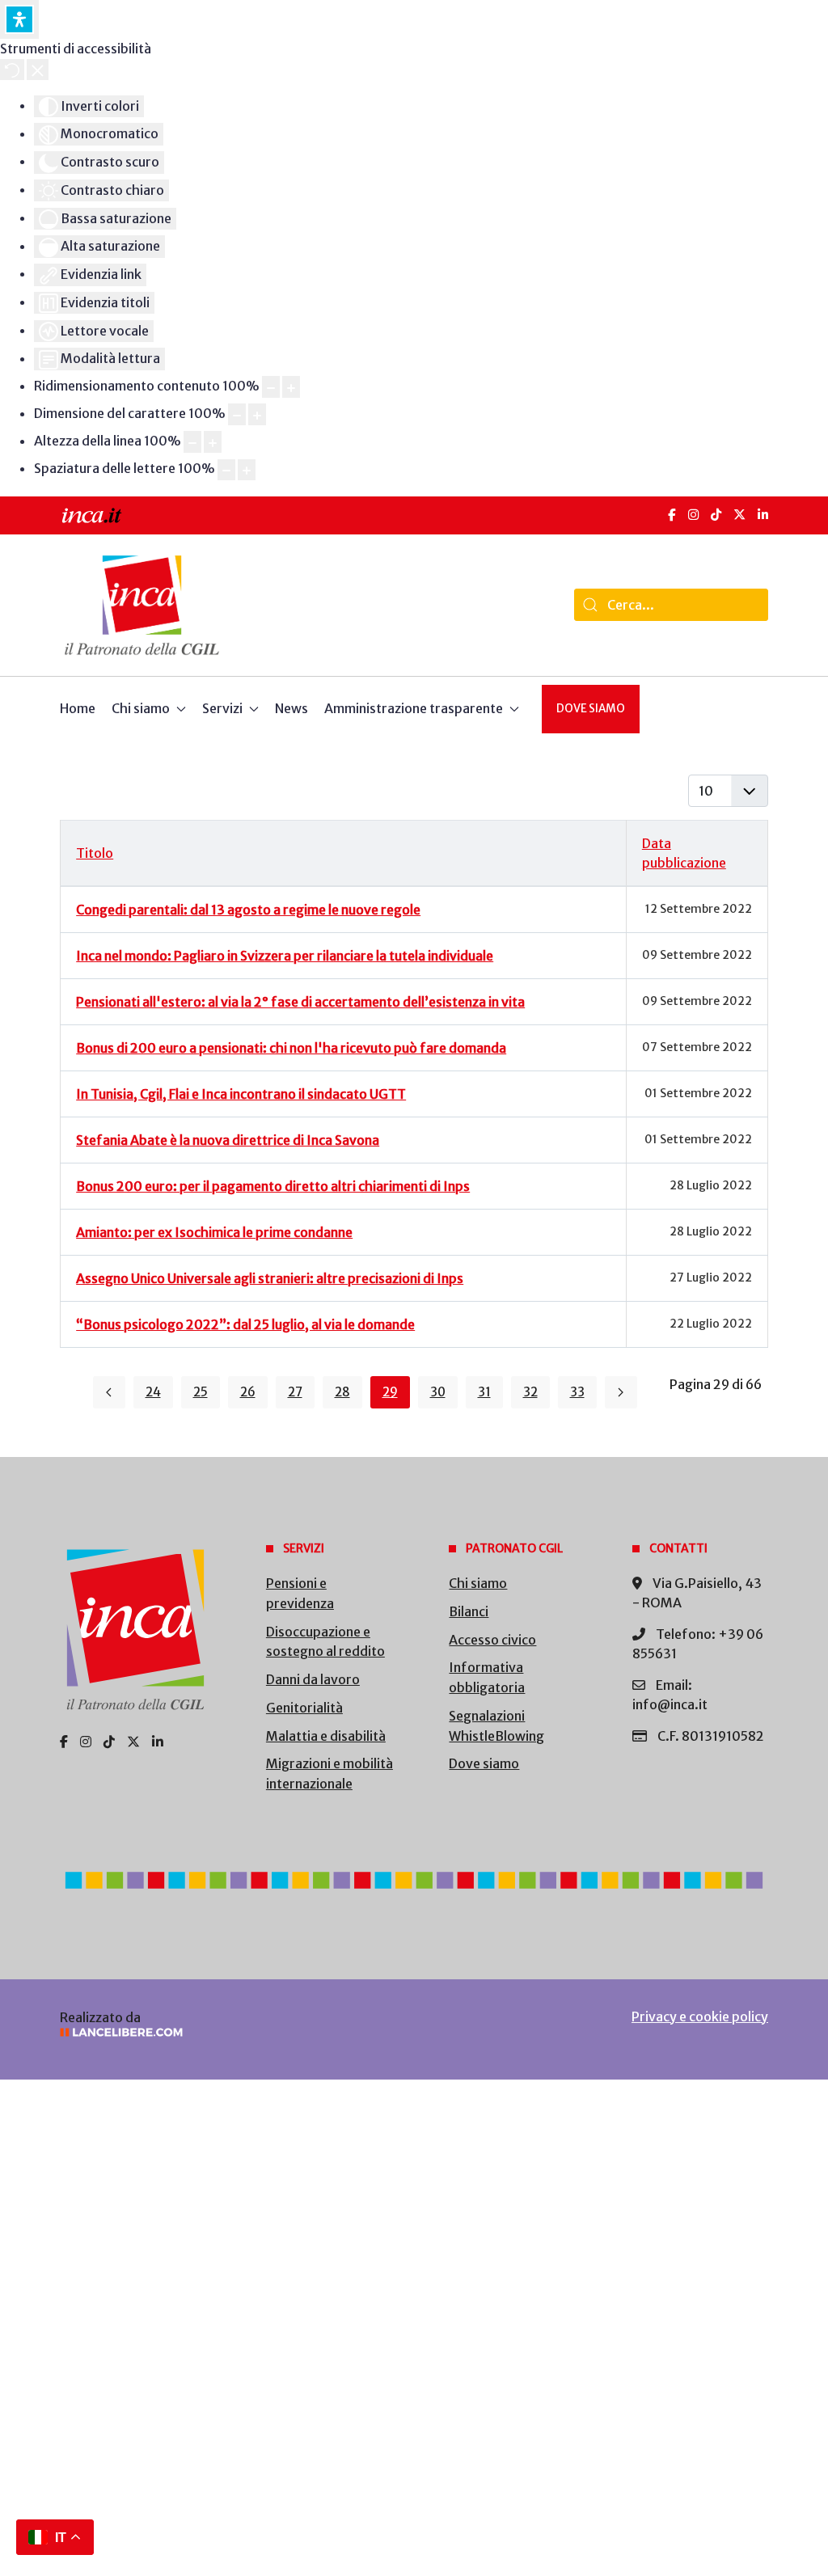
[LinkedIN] (763, 515)
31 (484, 1392)
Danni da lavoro (313, 1679)
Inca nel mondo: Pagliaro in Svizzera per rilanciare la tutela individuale (285, 956)
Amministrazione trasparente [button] (414, 708)
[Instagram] (693, 515)
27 (295, 1392)
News (291, 708)
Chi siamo (478, 1583)
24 (153, 1392)
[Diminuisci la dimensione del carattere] (237, 414)
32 (530, 1392)
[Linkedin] (158, 1742)
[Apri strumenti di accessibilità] (19, 19)
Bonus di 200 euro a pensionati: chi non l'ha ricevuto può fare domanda (291, 1048)
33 (577, 1392)
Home (78, 708)
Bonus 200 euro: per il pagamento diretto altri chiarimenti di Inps (273, 1186)
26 (248, 1392)
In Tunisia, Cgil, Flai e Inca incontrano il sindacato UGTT (241, 1094)
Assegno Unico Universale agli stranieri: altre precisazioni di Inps (270, 1278)
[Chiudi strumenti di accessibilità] (38, 70)
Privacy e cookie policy (700, 2016)
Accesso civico (492, 1640)
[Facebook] (672, 515)
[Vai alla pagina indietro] (109, 1392)
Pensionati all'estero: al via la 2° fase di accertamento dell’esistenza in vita (300, 1002)
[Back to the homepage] (142, 605)
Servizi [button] (222, 708)
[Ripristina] (12, 70)
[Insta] (86, 1742)
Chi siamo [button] (141, 708)
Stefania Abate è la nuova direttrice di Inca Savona (228, 1140)
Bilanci (469, 1611)
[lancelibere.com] (223, 2032)
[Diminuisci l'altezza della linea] (192, 442)
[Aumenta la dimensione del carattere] (257, 414)
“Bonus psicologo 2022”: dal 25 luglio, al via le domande (245, 1324)
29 (390, 1392)
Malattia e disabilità (326, 1736)
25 (201, 1392)
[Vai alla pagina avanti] (621, 1392)
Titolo (95, 853)
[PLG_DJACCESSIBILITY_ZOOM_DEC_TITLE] (271, 387)
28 (342, 1392)
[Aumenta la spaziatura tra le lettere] (247, 470)
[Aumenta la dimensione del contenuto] (291, 387)
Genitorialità (304, 1708)
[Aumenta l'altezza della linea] (213, 442)
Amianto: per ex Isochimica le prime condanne (214, 1232)
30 (438, 1392)
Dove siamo (591, 709)
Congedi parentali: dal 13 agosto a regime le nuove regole (248, 910)
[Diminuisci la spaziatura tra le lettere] (226, 470)
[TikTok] (716, 515)
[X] (739, 515)
